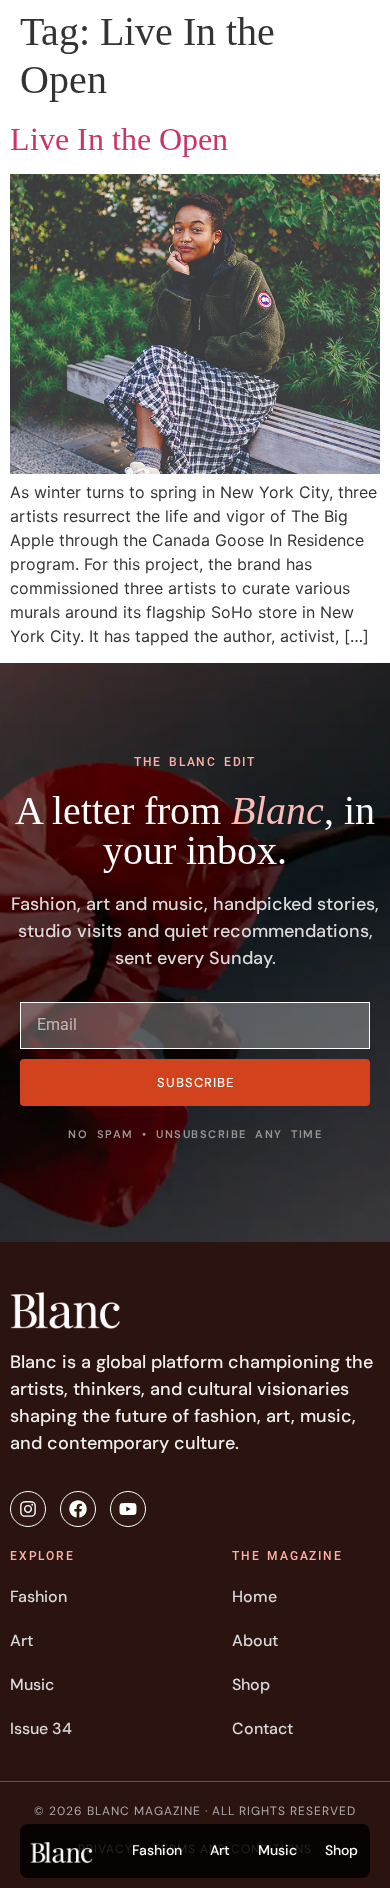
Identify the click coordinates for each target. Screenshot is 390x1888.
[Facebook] (78, 1509)
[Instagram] (28, 1509)
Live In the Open (119, 139)
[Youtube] (128, 1509)
